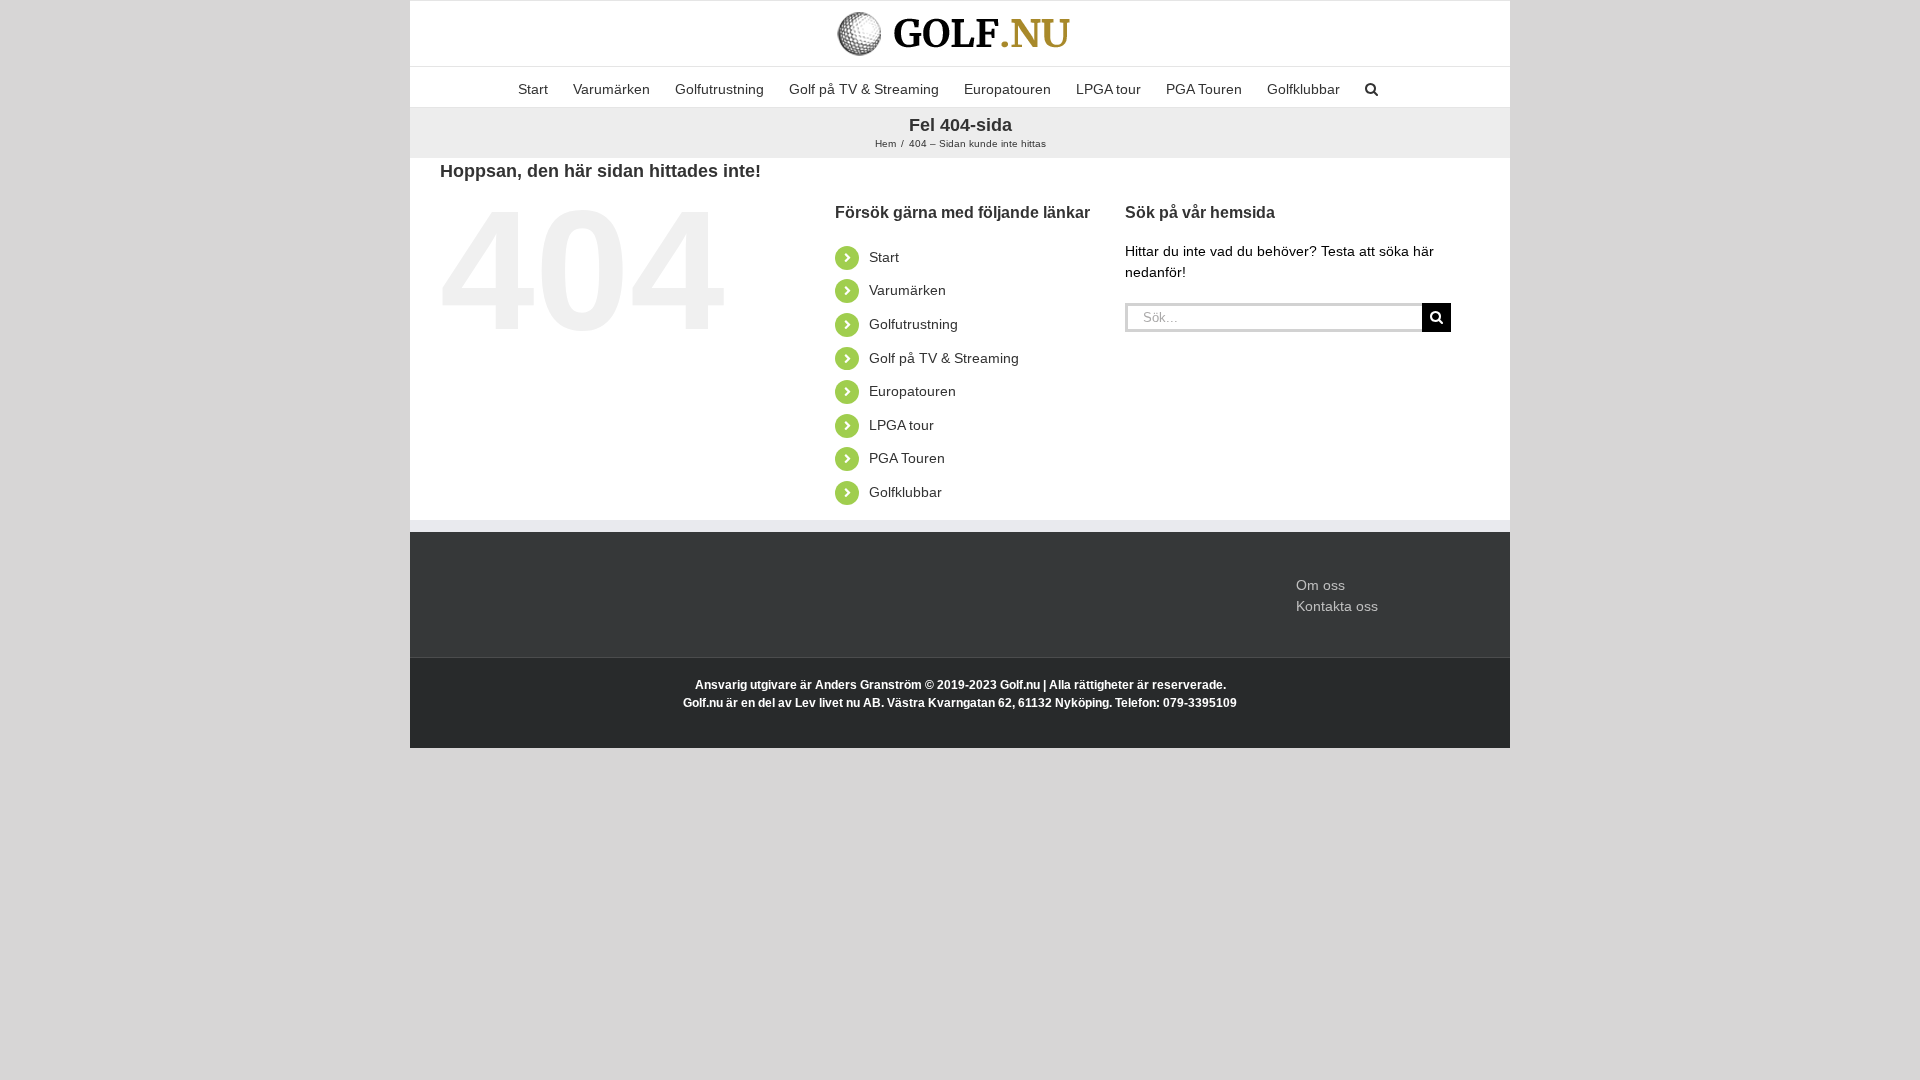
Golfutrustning (913, 324)
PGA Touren (907, 458)
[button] (1371, 87)
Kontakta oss (1337, 606)
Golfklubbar (905, 492)
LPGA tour (901, 425)
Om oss (1320, 585)
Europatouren (912, 391)
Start (884, 257)
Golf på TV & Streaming (944, 358)
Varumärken (907, 290)
